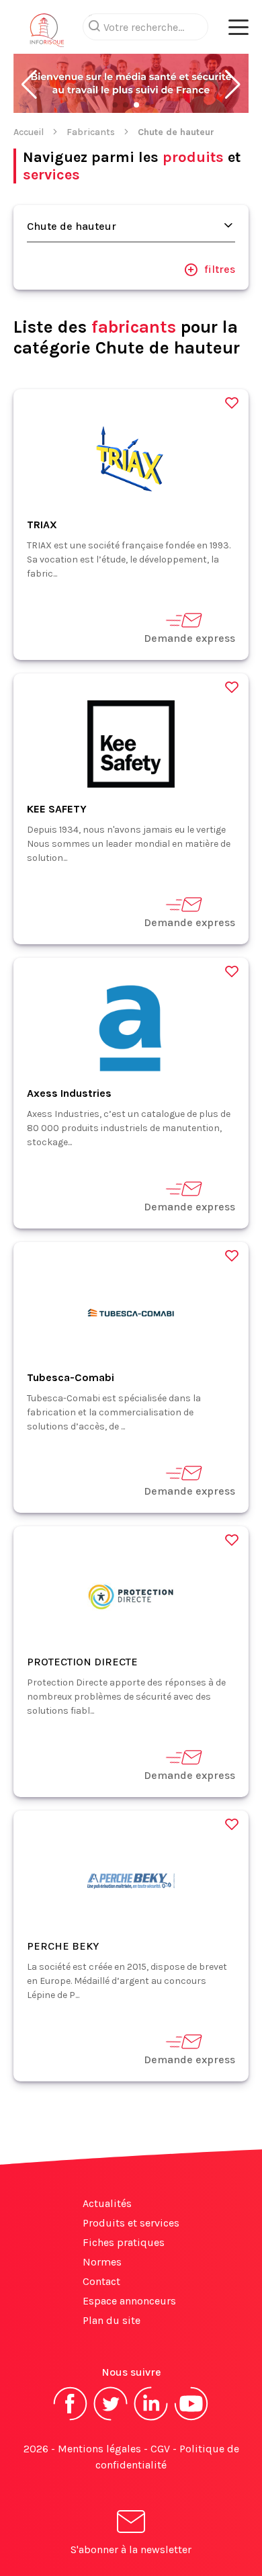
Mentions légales (99, 2449)
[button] (29, 85)
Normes (102, 2262)
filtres (220, 269)
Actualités (107, 2203)
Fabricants (91, 132)
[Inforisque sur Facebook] (71, 2419)
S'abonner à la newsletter (131, 2549)
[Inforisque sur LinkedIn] (151, 2419)
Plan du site (112, 2320)
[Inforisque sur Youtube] (191, 2419)
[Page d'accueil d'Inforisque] (47, 34)
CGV (160, 2449)
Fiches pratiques (124, 2242)
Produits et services (131, 2223)
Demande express (189, 638)
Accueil (29, 132)
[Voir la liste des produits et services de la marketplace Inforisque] (131, 85)
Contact (101, 2281)
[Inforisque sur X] (111, 2419)
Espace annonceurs (129, 2301)
